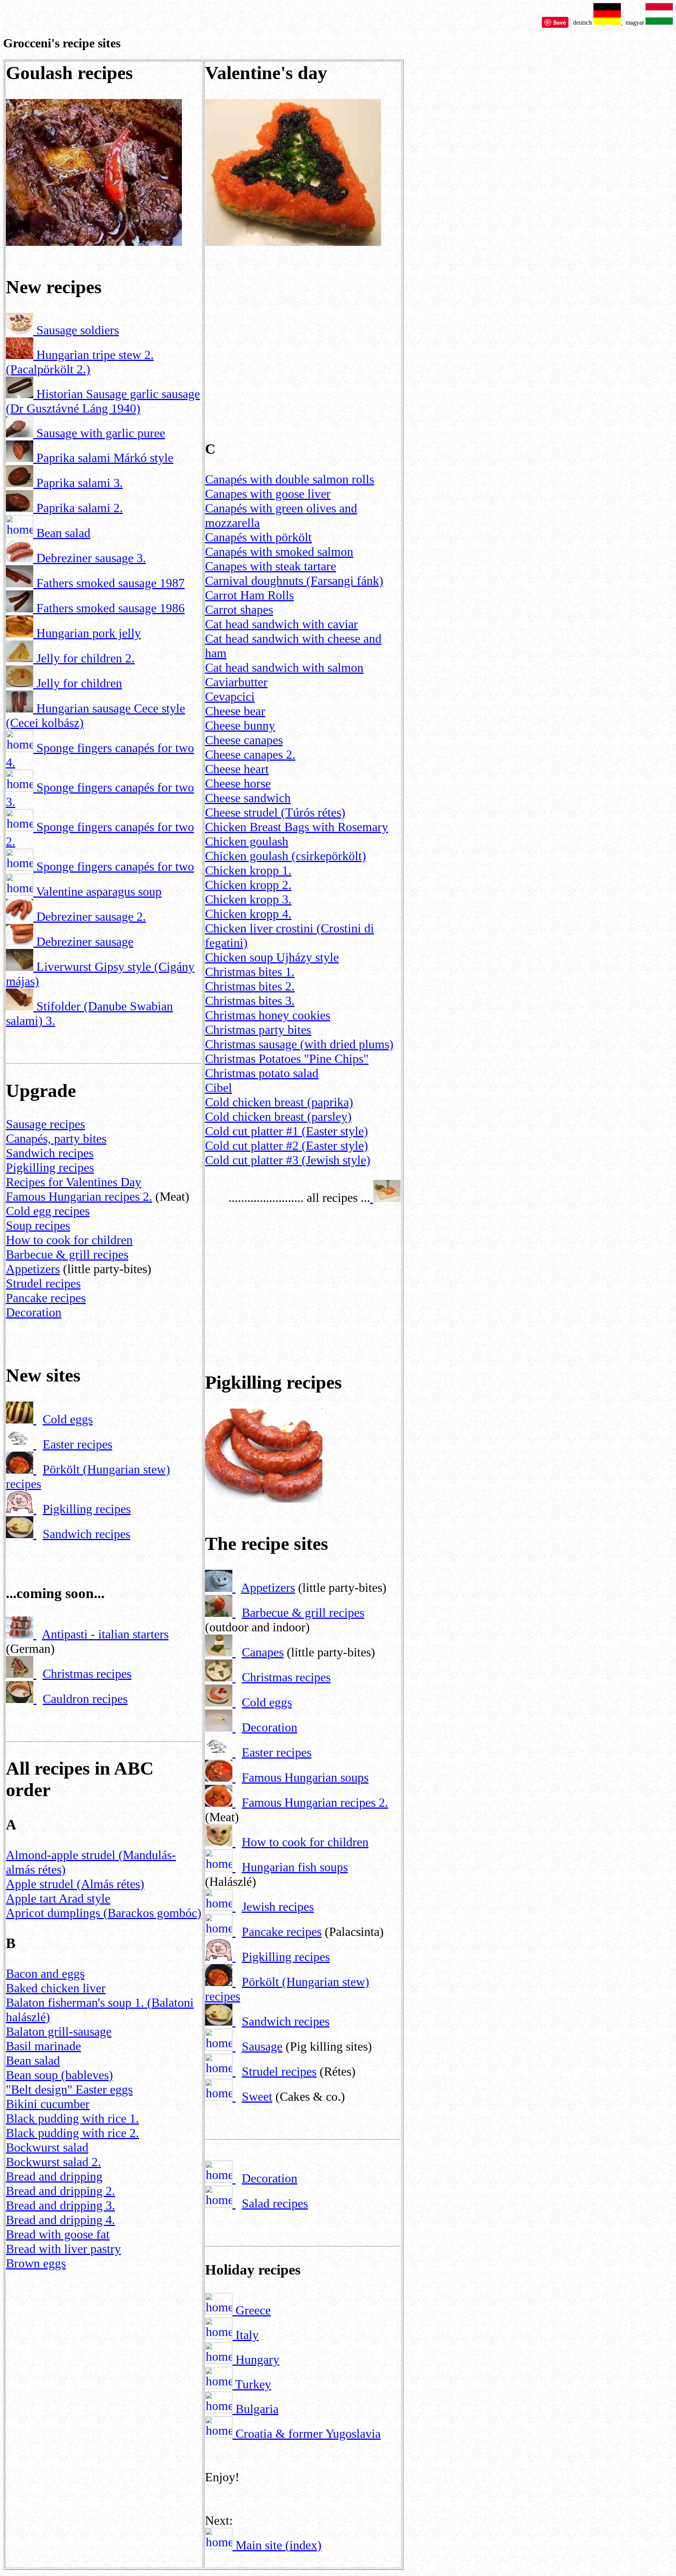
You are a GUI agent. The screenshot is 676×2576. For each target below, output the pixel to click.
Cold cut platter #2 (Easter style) (287, 1145)
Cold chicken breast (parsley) (278, 1117)
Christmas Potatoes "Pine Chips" (287, 1059)
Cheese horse (238, 783)
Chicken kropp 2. (248, 885)
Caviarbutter (236, 682)
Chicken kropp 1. (248, 870)
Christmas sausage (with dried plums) (299, 1044)
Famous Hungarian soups (305, 1777)
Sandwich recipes (50, 1153)
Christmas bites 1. (250, 972)
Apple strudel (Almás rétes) (75, 1884)
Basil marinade (43, 2046)
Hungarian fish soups (295, 1867)
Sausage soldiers (78, 330)
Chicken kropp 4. (248, 914)
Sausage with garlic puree (101, 433)
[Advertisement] (104, 2340)
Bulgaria (255, 2409)
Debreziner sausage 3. (91, 558)
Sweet (257, 2096)
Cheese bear (235, 711)
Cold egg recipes (48, 1211)
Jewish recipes (278, 1907)
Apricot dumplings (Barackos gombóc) (104, 1913)
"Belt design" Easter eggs (69, 2089)
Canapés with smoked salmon (279, 552)
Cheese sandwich (248, 798)
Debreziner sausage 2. (91, 916)
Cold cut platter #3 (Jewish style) (288, 1160)
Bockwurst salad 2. (53, 2162)
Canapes (263, 1652)
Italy (245, 2335)
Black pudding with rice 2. (72, 2133)
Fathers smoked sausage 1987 (111, 583)
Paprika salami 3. (80, 483)
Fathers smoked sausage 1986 (111, 608)
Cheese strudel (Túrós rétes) (275, 812)
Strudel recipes (43, 1283)
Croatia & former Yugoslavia (307, 2433)
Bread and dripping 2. (60, 2191)
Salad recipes (275, 2203)
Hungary (256, 2360)
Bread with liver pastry (63, 2249)
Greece (252, 2310)
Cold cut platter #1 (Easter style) (287, 1131)
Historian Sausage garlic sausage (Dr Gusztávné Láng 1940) (103, 401)
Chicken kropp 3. (248, 899)
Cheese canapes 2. (250, 754)
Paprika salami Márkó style (105, 458)
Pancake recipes (46, 1298)
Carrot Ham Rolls (249, 595)
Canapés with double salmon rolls (289, 479)
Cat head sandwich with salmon (284, 667)
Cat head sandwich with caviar (281, 624)
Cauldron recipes (85, 1699)
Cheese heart (237, 769)
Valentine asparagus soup (99, 891)
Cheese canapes (244, 740)
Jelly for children (79, 683)
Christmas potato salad (262, 1073)
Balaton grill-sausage (59, 2031)
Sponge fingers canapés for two (115, 866)
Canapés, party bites (56, 1138)
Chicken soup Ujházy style (272, 957)
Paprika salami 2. (80, 508)
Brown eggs (36, 2263)
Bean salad (63, 533)
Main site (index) (279, 2545)
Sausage (262, 2046)
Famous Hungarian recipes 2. (79, 1196)
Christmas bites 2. (250, 986)
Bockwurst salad (47, 2147)
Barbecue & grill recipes (67, 1254)
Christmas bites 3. (250, 1001)
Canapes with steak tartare (271, 566)
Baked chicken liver (56, 1988)
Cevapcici (230, 696)
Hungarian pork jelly (89, 633)
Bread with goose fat (58, 2234)
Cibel (218, 1088)
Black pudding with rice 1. (72, 2118)
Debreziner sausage (85, 942)
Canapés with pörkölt (258, 537)
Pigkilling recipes (50, 1167)
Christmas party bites (258, 1030)
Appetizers (33, 1269)
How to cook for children (69, 1240)
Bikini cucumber (48, 2104)
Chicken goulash (247, 841)
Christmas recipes (87, 1674)
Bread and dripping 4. (60, 2220)
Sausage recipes (45, 1124)
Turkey (252, 2384)
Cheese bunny (240, 725)
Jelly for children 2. (85, 658)
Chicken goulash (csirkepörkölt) (286, 856)
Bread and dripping (54, 2176)
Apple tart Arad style (58, 1898)
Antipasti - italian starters (105, 1634)
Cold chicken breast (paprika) (279, 1102)
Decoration (34, 1312)
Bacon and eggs (45, 1973)
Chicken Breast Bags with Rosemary (297, 827)
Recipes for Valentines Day (74, 1182)
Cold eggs (68, 1419)
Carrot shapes (239, 610)
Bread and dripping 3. (60, 2205)
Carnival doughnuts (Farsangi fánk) (294, 581)
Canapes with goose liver (268, 494)
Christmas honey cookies (268, 1015)
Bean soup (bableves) (59, 2075)
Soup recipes (38, 1225)
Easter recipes (77, 1444)
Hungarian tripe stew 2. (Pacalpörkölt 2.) (80, 362)
